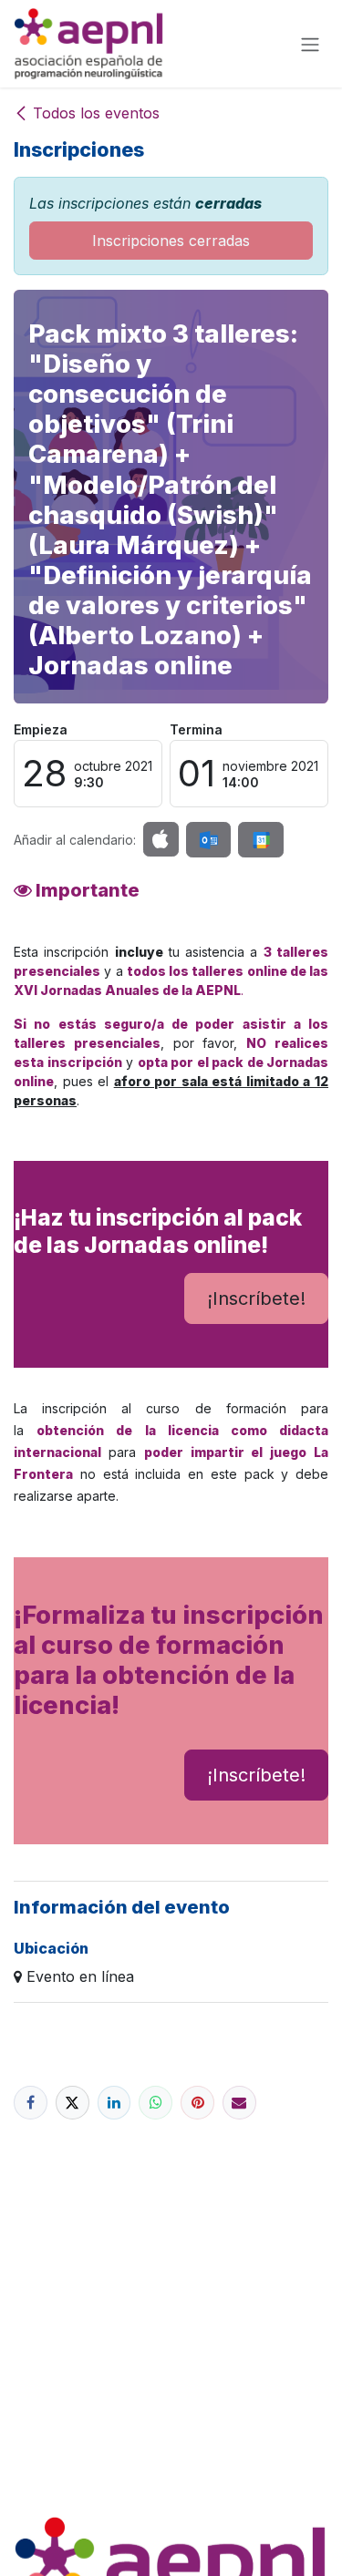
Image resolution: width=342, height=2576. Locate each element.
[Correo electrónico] (239, 2103)
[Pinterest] (197, 2103)
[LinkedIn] (114, 2103)
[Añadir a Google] (260, 840)
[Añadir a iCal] (161, 839)
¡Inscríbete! (256, 1298)
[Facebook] (31, 2103)
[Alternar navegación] (310, 44)
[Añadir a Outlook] (208, 840)
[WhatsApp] (155, 2103)
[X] (73, 2103)
